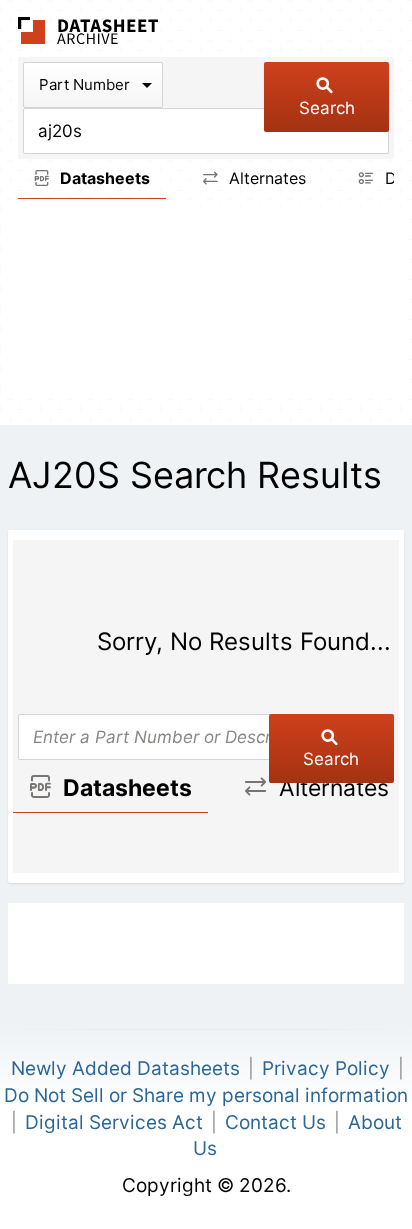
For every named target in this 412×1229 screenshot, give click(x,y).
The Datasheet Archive (88, 30)
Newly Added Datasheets (125, 1068)
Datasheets (103, 178)
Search (327, 108)
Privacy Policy (326, 1068)
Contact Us (275, 1122)
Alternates (265, 178)
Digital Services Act (114, 1122)
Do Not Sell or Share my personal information (206, 1095)
